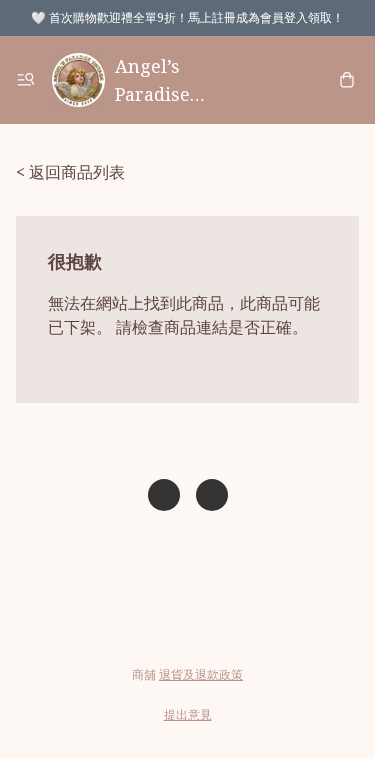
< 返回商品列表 (70, 172)
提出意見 (188, 714)
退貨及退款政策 (201, 674)
